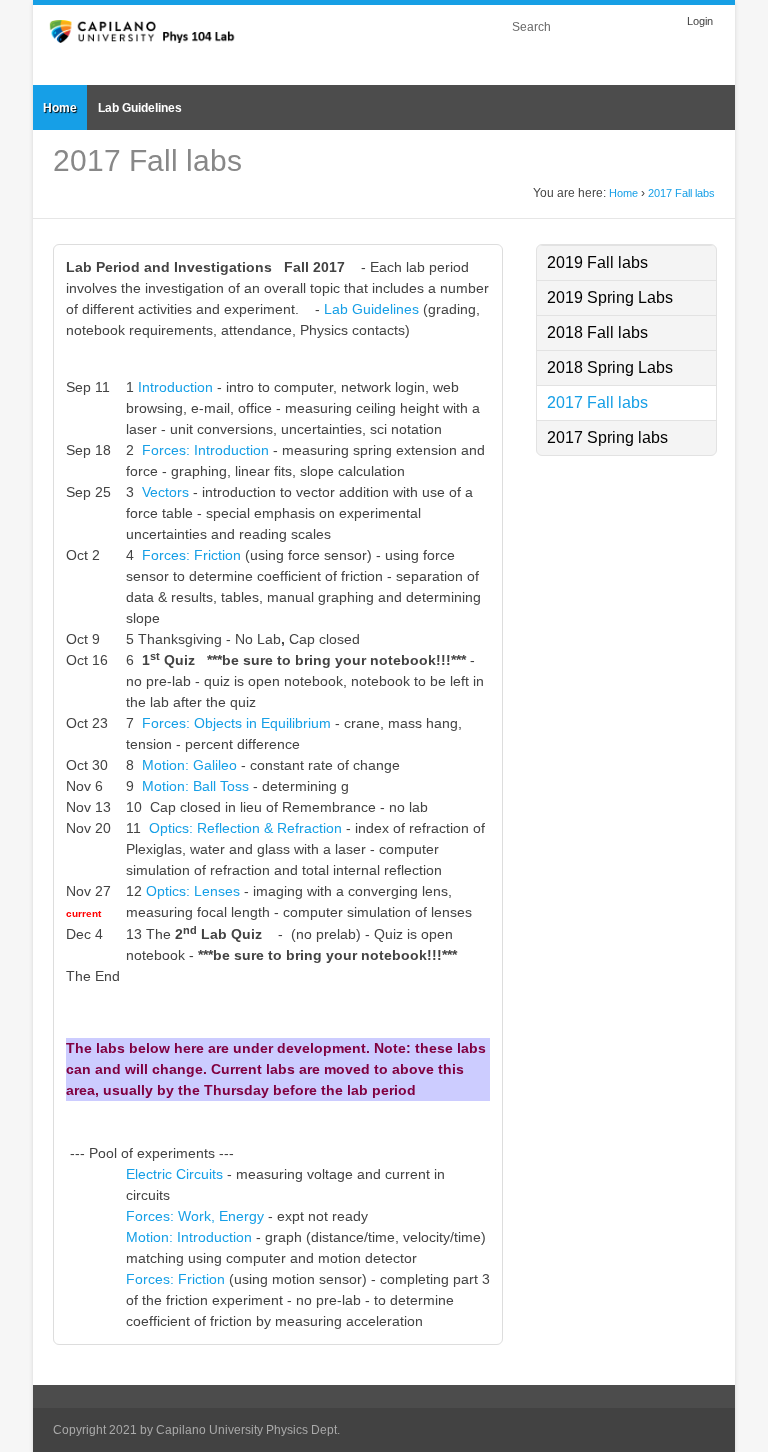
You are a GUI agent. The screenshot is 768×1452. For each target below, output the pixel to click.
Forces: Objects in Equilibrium (238, 723)
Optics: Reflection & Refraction (245, 828)
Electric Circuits (174, 1174)
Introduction (175, 387)
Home (623, 193)
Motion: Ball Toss (195, 786)
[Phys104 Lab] (143, 30)
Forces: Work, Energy (195, 1216)
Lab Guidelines (371, 309)
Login (700, 21)
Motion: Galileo (189, 765)
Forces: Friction (191, 555)
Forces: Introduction (205, 450)
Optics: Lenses (193, 891)
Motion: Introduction (189, 1237)
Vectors (165, 492)
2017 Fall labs (681, 193)
